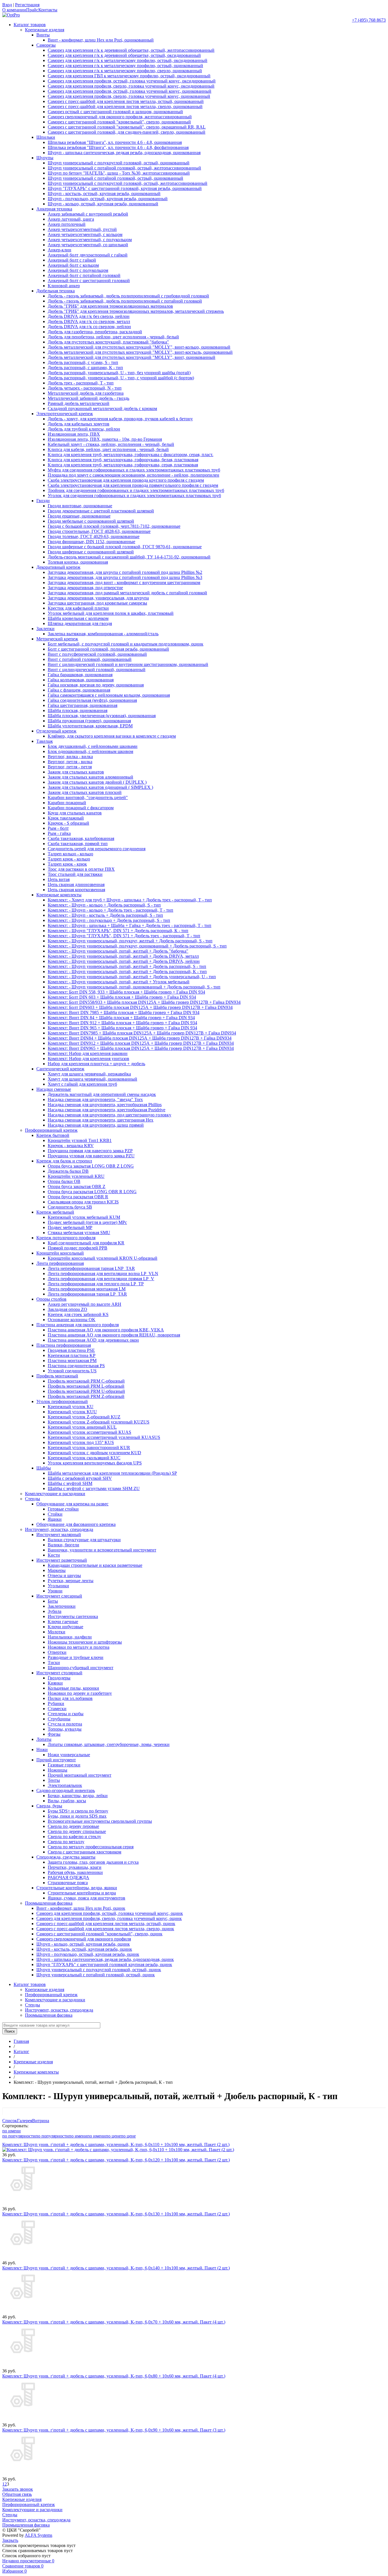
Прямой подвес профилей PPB (78, 1248)
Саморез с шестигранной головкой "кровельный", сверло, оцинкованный (119, 122)
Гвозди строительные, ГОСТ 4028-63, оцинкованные (99, 531)
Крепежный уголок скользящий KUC (84, 1458)
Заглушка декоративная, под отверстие (85, 588)
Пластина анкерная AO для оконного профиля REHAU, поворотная (114, 1335)
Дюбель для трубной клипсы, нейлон (84, 429)
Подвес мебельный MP (70, 1227)
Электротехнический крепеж (65, 414)
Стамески (57, 1709)
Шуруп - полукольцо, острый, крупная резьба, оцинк (88, 1954)
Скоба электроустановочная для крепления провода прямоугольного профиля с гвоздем (133, 485)
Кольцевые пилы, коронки (73, 1688)
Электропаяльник (65, 1785)
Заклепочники (62, 1606)
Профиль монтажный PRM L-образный (86, 1386)
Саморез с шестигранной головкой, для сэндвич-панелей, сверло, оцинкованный (127, 132)
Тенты (54, 1780)
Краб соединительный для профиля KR (86, 1243)
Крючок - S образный (68, 823)
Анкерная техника (54, 209)
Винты (43, 35)
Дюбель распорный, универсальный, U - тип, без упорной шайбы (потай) (119, 373)
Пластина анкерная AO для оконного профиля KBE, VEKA (106, 1330)
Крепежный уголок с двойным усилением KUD (94, 1453)
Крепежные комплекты (59, 895)
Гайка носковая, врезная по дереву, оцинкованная (96, 685)
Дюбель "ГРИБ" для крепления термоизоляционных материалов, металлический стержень (136, 311)
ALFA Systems (38, 2535)
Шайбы (44, 1468)
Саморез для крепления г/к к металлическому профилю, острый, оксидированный (128, 60)
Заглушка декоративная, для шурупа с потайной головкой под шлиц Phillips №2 (125, 572)
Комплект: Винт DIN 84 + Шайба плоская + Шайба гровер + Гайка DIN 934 (121, 1018)
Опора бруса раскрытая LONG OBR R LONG (92, 1192)
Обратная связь (17, 2494)
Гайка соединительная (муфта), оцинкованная (92, 700)
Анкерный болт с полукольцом (78, 270)
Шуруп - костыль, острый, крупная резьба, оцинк (84, 1949)
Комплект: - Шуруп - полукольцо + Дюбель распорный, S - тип (109, 920)
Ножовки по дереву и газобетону (80, 1693)
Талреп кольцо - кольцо (70, 854)
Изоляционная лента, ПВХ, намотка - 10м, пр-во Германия (105, 439)
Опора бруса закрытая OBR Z (77, 1186)
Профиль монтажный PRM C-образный (86, 1381)
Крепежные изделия (45, 30)
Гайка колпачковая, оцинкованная (81, 680)
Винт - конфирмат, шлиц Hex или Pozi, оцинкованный (101, 40)
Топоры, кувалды (65, 1729)
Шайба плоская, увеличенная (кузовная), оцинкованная (102, 716)
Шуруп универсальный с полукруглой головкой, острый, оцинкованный (119, 163)
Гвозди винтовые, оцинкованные (80, 506)
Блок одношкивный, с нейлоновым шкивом (90, 751)
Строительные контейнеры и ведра (82, 1893)
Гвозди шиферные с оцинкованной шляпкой (91, 552)
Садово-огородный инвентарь (66, 1790)
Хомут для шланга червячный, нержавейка (89, 1074)
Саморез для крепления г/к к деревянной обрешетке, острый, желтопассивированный (131, 50)
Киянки (55, 1683)
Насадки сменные (54, 1089)
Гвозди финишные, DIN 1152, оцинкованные (91, 542)
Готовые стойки (63, 1509)
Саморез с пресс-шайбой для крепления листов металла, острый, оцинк (106, 1924)
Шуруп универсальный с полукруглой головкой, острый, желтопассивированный (128, 183)
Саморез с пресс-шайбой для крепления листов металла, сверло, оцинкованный (125, 106)
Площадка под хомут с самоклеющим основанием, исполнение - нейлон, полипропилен (133, 475)
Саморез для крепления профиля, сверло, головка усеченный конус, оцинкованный (129, 96)
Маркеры (57, 1570)
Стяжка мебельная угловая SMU (79, 1233)
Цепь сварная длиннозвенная (76, 884)
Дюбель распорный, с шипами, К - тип (85, 368)
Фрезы (54, 1734)
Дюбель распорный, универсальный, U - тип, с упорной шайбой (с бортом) (121, 378)
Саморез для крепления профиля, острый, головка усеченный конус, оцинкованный (130, 91)
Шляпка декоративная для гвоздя (80, 623)
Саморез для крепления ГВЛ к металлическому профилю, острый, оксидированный (129, 76)
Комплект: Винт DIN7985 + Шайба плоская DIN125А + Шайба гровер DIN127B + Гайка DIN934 (142, 1033)
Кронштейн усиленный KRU (76, 1176)
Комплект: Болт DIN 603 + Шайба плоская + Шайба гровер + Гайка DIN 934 (122, 997)
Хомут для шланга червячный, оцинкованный (92, 1079)
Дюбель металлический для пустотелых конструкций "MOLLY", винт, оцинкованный (132, 357)
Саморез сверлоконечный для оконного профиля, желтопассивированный (120, 117)
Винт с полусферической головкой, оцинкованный (97, 654)
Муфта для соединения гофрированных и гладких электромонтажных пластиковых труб (134, 470)
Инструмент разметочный (62, 1560)
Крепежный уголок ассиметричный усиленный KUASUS (104, 1437)
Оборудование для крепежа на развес (72, 1504)
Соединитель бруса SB (70, 1207)
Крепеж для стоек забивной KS (78, 1314)
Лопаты (44, 1739)
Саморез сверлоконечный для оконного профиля (84, 1939)
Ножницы (58, 1770)
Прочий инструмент (56, 1760)
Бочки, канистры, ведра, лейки (78, 1796)
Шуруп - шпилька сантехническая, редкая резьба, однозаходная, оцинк (105, 1959)
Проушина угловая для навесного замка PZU (91, 1156)
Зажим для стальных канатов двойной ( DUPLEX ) (97, 782)
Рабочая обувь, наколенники (75, 1872)
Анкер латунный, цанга (71, 219)
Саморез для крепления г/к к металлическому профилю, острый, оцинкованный (125, 66)
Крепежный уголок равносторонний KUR (89, 1448)
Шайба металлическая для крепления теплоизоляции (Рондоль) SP (112, 1473)
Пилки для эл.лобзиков (70, 1698)
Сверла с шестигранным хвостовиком (85, 1852)
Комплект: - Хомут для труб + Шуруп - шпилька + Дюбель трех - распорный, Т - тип (130, 900)
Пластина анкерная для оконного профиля (78, 1325)
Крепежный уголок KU (71, 1407)
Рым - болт (58, 828)
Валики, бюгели (63, 1545)
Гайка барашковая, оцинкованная (80, 675)
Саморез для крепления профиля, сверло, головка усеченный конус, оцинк (109, 1918)
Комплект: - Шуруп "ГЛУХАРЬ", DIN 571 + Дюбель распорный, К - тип (118, 931)
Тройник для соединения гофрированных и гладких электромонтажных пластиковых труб (136, 490)
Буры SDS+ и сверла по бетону (78, 1811)
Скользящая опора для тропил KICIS (83, 1202)
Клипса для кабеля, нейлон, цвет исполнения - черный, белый (108, 449)
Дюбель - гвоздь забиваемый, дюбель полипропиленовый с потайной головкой (125, 301)
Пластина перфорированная (64, 1345)
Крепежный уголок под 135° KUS (81, 1442)
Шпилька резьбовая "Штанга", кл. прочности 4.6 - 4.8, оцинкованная (115, 142)
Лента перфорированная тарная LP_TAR (87, 1294)
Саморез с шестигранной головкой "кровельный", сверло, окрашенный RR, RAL (127, 127)
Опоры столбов (51, 1299)
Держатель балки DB (68, 1171)
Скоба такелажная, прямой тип (78, 844)
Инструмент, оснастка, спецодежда (59, 1529)
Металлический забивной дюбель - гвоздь (88, 398)
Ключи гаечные (63, 1622)
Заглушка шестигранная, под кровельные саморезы (97, 603)
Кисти (54, 1555)
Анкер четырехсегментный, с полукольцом (90, 240)
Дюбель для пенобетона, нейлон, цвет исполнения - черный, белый (113, 337)
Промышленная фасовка (49, 1903)
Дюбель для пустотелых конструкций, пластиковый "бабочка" (108, 342)
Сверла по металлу (66, 1842)
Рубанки (56, 1703)
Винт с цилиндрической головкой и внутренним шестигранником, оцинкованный (128, 664)
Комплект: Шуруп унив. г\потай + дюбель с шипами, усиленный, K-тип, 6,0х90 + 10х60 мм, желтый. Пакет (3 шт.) (114, 2430)
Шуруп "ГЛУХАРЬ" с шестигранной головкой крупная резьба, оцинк (104, 1964)
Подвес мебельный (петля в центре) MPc (87, 1222)
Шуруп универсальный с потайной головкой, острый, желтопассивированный (124, 168)
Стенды (33, 1499)
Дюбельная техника (56, 291)
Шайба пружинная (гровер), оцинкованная (89, 721)
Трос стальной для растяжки (75, 874)
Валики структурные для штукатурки (84, 1540)
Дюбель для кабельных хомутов (79, 424)
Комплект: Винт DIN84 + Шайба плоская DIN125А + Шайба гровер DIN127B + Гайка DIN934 (140, 1038)
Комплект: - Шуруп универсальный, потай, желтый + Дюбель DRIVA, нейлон (124, 961)
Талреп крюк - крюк (67, 864)
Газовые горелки (64, 1765)
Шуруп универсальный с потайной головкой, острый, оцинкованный (115, 178)
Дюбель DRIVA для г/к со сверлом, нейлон (89, 327)
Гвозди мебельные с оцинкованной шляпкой (91, 521)
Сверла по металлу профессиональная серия (91, 1847)
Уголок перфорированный (62, 1401)
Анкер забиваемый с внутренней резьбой (88, 214)
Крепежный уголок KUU (72, 1412)
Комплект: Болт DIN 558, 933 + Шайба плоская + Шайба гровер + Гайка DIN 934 (126, 992)
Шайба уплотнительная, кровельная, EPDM (90, 726)
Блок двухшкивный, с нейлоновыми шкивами (93, 746)
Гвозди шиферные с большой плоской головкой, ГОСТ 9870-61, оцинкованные (125, 547)
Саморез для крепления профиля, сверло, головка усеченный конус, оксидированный (131, 86)
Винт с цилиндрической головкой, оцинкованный (97, 670)
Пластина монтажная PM (72, 1361)
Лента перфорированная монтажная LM (87, 1289)
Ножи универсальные (69, 1755)
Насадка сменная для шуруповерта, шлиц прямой (96, 1125)
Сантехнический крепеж (60, 1069)
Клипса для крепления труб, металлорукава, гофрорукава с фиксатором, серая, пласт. (131, 455)
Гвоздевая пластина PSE (71, 1350)
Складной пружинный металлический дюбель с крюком (102, 408)
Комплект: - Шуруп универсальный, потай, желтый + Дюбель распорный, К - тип (127, 972)
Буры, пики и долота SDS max (77, 1816)
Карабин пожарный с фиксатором (81, 808)
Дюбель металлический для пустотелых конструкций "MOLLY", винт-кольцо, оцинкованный (139, 347)
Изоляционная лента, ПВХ (74, 434)
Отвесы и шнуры (64, 1575)
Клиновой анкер (64, 286)
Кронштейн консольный (60, 1253)
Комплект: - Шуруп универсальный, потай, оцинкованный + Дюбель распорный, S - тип (134, 987)
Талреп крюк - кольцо (69, 859)
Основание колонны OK (72, 1320)
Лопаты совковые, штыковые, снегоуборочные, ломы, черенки (109, 1744)
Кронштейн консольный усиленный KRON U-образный (103, 1258)
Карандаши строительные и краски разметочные (95, 1565)
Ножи (42, 1750)
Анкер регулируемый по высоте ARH (85, 1304)
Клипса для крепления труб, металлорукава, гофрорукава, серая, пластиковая (123, 465)
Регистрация (27, 5)
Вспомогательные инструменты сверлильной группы (100, 1821)
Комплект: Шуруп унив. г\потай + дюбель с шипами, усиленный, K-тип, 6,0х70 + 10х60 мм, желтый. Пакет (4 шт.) (114, 2322)
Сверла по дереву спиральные (77, 1831)
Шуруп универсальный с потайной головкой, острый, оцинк (96, 1975)
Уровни (55, 1591)
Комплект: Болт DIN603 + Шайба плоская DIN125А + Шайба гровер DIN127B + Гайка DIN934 (140, 1007)
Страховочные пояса (68, 1883)
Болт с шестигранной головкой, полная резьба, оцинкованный (108, 649)
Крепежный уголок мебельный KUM (84, 1217)
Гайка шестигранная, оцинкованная (83, 705)
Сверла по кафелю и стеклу (74, 1837)
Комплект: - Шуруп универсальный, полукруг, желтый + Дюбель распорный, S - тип (130, 941)
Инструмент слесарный (59, 1596)
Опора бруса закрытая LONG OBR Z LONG (91, 1166)
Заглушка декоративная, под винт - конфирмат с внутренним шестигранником (124, 583)
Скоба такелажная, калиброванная (81, 838)
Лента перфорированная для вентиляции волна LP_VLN (103, 1273)
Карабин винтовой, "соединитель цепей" (88, 797)
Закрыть (10, 2540)
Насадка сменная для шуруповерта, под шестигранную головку (109, 1115)
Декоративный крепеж (58, 567)
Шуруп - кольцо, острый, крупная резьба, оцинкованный (103, 204)
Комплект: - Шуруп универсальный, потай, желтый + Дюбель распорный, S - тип (127, 966)
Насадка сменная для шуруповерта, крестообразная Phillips (105, 1105)
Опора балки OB (64, 1181)
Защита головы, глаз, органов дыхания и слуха (93, 1862)
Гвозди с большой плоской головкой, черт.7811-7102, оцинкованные (114, 526)
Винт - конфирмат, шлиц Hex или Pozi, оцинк (81, 1908)
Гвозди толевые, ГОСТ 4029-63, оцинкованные (94, 536)
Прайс (32, 10)
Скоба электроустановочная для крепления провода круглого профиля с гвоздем (126, 480)
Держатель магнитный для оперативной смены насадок (102, 1094)
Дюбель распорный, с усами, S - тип (83, 362)
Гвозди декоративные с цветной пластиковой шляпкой (101, 511)
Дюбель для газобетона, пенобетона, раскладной (95, 332)
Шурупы (45, 158)
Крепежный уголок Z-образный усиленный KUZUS (99, 1422)
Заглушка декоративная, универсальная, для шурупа (98, 598)
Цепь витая (59, 879)
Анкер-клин (60, 250)
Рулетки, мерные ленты (71, 1581)
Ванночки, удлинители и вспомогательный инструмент (102, 1550)
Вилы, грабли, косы (67, 1801)
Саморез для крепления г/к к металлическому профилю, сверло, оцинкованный (125, 71)
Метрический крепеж (57, 639)
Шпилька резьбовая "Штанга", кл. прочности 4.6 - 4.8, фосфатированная (118, 147)
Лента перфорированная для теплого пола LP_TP (96, 1284)
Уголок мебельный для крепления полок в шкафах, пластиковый (111, 613)
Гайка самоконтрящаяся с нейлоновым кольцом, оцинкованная (109, 695)
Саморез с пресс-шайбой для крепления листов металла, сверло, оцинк (105, 1929)
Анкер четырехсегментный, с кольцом (85, 234)
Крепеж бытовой (53, 1135)
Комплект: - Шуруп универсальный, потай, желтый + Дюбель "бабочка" (118, 951)
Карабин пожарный (67, 803)
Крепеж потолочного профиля (66, 1238)
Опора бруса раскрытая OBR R (78, 1197)
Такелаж (45, 741)
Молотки (57, 1632)
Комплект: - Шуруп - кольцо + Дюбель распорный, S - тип (104, 905)
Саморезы (46, 45)
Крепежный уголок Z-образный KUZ (84, 1417)
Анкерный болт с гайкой (72, 260)
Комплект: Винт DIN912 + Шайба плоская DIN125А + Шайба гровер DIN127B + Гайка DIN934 (141, 1043)
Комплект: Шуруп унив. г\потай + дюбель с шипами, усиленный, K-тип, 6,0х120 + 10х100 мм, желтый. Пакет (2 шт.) (116, 2160)
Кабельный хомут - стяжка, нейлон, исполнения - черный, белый (111, 444)
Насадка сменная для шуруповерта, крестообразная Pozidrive (107, 1110)
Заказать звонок (18, 2489)
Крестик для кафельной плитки (78, 608)
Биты (53, 1601)
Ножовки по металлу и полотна (79, 1647)
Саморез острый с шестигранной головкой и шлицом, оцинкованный (115, 112)
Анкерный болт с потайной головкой (84, 275)
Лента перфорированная (60, 1263)
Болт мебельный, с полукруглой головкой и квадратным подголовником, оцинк (126, 644)
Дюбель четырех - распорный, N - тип (85, 388)
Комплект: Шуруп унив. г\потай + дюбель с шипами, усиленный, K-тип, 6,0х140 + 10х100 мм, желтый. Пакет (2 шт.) (116, 2268)
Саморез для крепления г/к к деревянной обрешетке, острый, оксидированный (124, 55)
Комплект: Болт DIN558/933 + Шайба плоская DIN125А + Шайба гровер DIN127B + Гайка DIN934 (144, 1002)
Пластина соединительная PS (76, 1366)
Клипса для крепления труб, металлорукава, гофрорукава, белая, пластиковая (123, 460)
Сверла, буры (49, 1806)
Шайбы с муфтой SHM (70, 1483)
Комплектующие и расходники (55, 1494)
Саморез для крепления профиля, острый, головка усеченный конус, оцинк (110, 1913)
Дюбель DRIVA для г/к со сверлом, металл (89, 321)
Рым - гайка (59, 833)
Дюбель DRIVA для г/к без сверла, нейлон (89, 316)
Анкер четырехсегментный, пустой (82, 229)
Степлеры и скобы (66, 1714)
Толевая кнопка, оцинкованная (78, 562)
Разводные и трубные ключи (76, 1657)
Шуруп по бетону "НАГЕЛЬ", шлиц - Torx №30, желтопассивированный (119, 173)
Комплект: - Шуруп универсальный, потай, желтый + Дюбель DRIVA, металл (123, 956)
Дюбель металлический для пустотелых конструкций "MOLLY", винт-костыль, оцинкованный (140, 352)
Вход (7, 5)
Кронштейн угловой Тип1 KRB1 (80, 1140)
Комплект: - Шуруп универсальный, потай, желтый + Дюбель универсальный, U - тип (132, 977)
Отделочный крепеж (56, 731)
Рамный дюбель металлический (79, 403)
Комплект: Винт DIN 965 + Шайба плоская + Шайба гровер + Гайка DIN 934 (122, 1028)
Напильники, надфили (70, 1637)
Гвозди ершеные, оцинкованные (79, 516)
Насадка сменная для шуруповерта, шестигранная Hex (101, 1120)
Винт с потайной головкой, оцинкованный (90, 659)
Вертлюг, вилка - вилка (70, 757)
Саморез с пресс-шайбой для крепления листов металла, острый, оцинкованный (126, 101)
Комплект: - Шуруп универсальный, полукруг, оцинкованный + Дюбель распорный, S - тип (137, 946)
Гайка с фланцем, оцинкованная (79, 690)
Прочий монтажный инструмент (80, 1775)
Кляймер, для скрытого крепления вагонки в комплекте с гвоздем (112, 736)
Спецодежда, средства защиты (66, 1857)
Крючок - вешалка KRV (71, 1146)
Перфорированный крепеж (51, 1130)
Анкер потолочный (67, 224)
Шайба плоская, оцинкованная (78, 710)
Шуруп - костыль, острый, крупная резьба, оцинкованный (104, 194)
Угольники (58, 1586)
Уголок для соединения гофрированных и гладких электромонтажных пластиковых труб (134, 495)
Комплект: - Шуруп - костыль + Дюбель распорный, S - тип (105, 915)
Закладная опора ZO (67, 1309)
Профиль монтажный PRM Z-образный (86, 1396)
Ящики (55, 1519)
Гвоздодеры (59, 1678)
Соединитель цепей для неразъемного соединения (97, 849)
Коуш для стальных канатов (75, 813)
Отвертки (57, 1652)
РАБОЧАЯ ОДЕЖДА (68, 1877)
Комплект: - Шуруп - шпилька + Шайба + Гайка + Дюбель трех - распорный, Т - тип (130, 925)
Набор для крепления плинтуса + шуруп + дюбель (96, 1064)
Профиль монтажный (57, 1376)
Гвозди (43, 501)
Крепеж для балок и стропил (64, 1161)
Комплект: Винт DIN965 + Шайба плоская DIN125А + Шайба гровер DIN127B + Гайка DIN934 (141, 1048)
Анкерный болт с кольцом (73, 265)
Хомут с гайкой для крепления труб (82, 1084)
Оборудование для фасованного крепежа (76, 1524)
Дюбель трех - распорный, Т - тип (81, 383)
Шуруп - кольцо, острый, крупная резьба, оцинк (83, 1944)
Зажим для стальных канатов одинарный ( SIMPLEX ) (100, 787)
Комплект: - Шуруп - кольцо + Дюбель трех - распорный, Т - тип (110, 910)
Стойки (55, 1514)
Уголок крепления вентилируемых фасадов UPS (95, 1463)
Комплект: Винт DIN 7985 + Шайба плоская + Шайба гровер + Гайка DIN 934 (124, 1012)
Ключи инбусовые (65, 1627)
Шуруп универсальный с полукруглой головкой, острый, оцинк (99, 1970)
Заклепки (45, 629)
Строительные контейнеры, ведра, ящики (77, 1888)
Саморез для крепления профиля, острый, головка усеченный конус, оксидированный (132, 81)
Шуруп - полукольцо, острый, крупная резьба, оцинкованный (108, 199)
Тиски (54, 1662)
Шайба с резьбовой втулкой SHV (80, 1478)
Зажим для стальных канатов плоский (85, 792)
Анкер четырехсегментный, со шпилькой (88, 245)
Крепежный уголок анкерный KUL (82, 1427)
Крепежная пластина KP (72, 1355)
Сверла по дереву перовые (73, 1826)
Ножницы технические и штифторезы (85, 1642)
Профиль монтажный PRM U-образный (86, 1391)
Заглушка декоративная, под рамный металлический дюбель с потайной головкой (127, 593)
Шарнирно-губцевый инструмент (81, 1668)
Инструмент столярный (59, 1673)
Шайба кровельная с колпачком (78, 618)
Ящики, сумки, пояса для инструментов (86, 1898)
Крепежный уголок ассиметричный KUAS (89, 1432)
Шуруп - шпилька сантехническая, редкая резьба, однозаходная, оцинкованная (124, 153)
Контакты (48, 10)
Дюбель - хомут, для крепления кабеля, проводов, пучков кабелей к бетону (120, 419)
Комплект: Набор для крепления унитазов (88, 1059)
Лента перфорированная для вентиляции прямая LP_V (101, 1279)
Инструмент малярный (59, 1535)
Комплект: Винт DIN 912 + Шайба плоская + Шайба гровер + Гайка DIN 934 (122, 1023)
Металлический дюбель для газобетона (86, 393)
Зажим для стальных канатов (76, 772)
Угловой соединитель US (72, 1371)
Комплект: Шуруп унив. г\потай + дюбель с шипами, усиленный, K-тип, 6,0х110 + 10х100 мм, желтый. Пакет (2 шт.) (116, 2144)
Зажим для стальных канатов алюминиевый (90, 777)
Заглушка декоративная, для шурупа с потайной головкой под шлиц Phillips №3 (125, 577)
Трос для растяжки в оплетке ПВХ (81, 869)
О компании (14, 10)
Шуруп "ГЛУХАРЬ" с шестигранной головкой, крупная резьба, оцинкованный (125, 188)
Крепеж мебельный (55, 1212)
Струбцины (59, 1719)
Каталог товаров (30, 25)
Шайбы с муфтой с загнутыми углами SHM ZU (94, 1488)
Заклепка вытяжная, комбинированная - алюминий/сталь (103, 634)
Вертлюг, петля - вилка (70, 762)
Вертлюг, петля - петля (70, 767)
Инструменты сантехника (73, 1616)
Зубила (55, 1611)
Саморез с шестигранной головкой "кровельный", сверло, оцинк (99, 1934)
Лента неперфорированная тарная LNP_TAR (91, 1268)
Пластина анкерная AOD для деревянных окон (93, 1340)
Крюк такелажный (66, 818)
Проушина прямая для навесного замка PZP (90, 1151)
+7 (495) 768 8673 (369, 20)
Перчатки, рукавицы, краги (75, 1867)
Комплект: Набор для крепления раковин (88, 1053)
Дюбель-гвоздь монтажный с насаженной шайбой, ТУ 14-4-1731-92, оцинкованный (129, 557)
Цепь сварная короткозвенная (76, 890)
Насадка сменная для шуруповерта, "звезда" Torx (95, 1099)
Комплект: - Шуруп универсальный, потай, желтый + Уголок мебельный (119, 982)
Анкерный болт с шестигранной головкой (89, 281)
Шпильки (46, 137)
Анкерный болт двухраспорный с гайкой (88, 255)
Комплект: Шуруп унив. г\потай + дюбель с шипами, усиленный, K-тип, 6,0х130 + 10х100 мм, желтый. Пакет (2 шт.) (116, 2214)
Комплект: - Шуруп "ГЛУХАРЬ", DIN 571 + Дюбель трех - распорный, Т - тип (124, 936)
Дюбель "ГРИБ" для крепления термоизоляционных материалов (110, 306)
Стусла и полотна (65, 1724)
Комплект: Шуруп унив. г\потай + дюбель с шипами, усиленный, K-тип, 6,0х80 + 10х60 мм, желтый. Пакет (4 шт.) (114, 2376)
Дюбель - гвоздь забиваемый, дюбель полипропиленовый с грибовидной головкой (128, 296)
